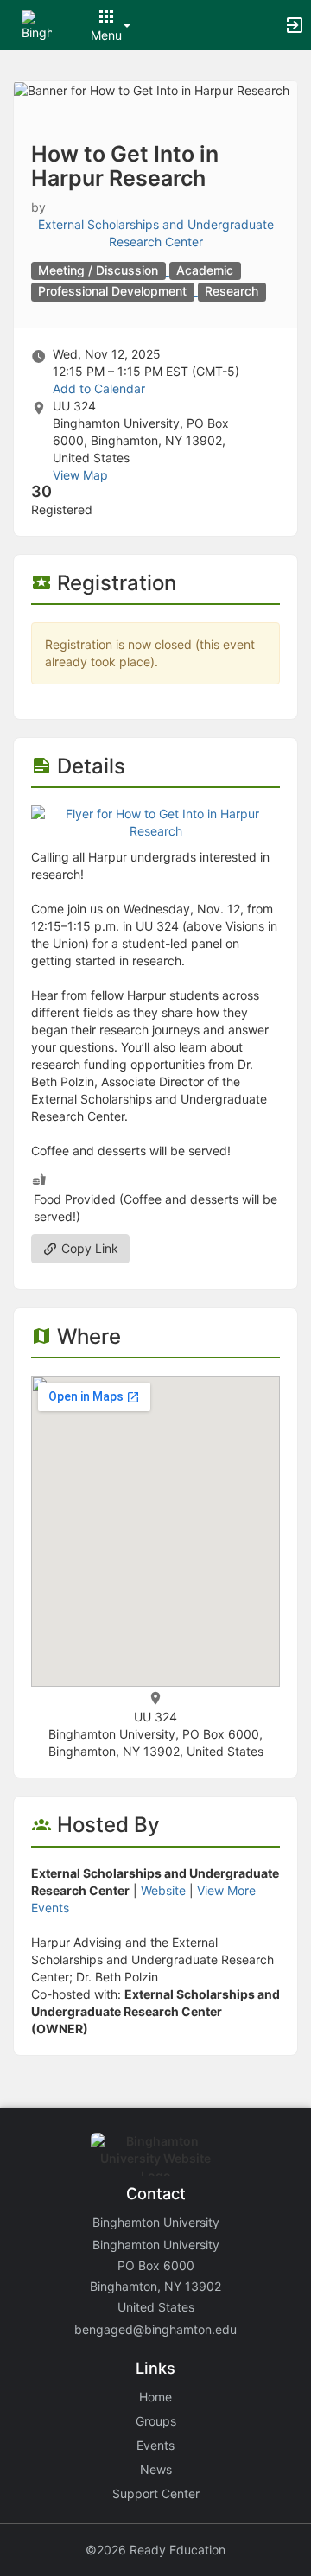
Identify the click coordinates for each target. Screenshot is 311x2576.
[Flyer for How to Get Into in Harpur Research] (155, 821)
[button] (37, 24)
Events (155, 2445)
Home (155, 2397)
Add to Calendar (99, 388)
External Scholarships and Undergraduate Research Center (156, 233)
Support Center (156, 2493)
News (156, 2469)
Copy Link (88, 1248)
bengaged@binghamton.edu (155, 2329)
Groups (156, 2421)
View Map (80, 475)
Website (163, 1890)
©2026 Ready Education (155, 2550)
